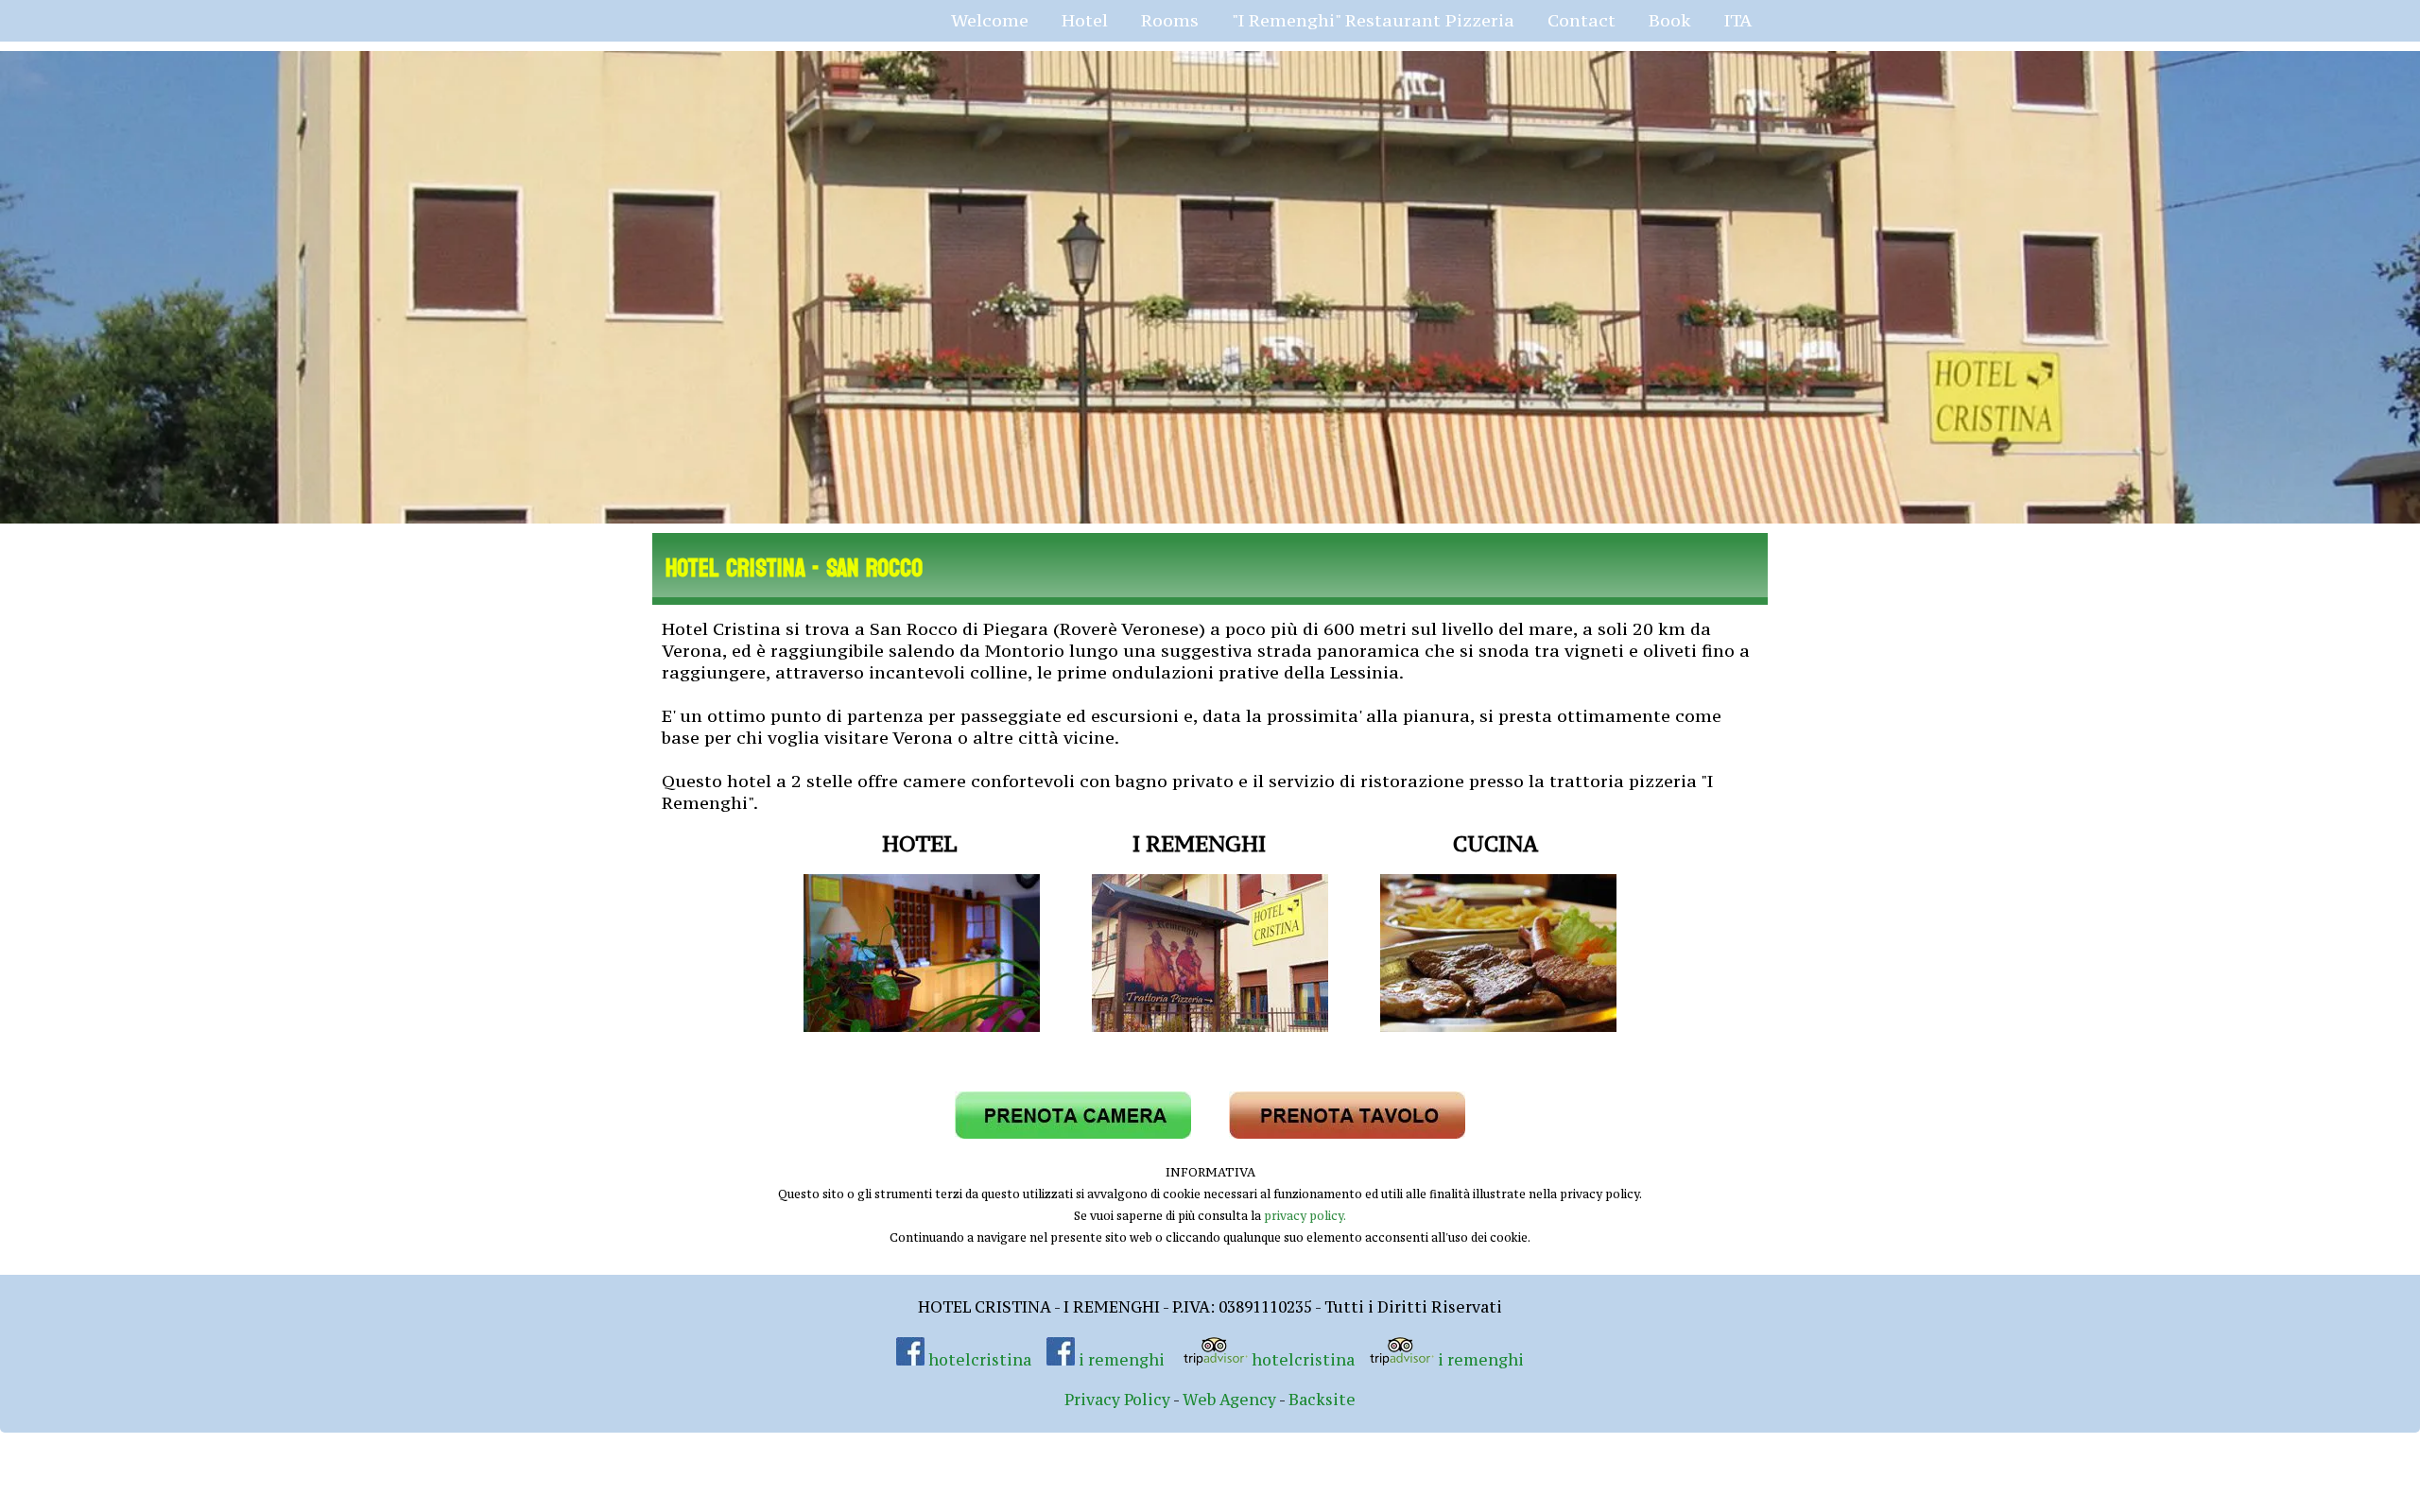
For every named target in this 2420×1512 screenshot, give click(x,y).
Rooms (1170, 20)
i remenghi (1120, 1360)
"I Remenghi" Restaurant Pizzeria (1373, 20)
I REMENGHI (1199, 843)
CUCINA (1495, 843)
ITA (1738, 20)
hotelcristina (980, 1360)
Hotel (1085, 20)
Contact (1582, 20)
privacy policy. (1305, 1216)
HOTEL (919, 843)
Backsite (1322, 1400)
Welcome (990, 20)
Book (1670, 20)
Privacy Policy (1117, 1400)
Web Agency (1229, 1400)
